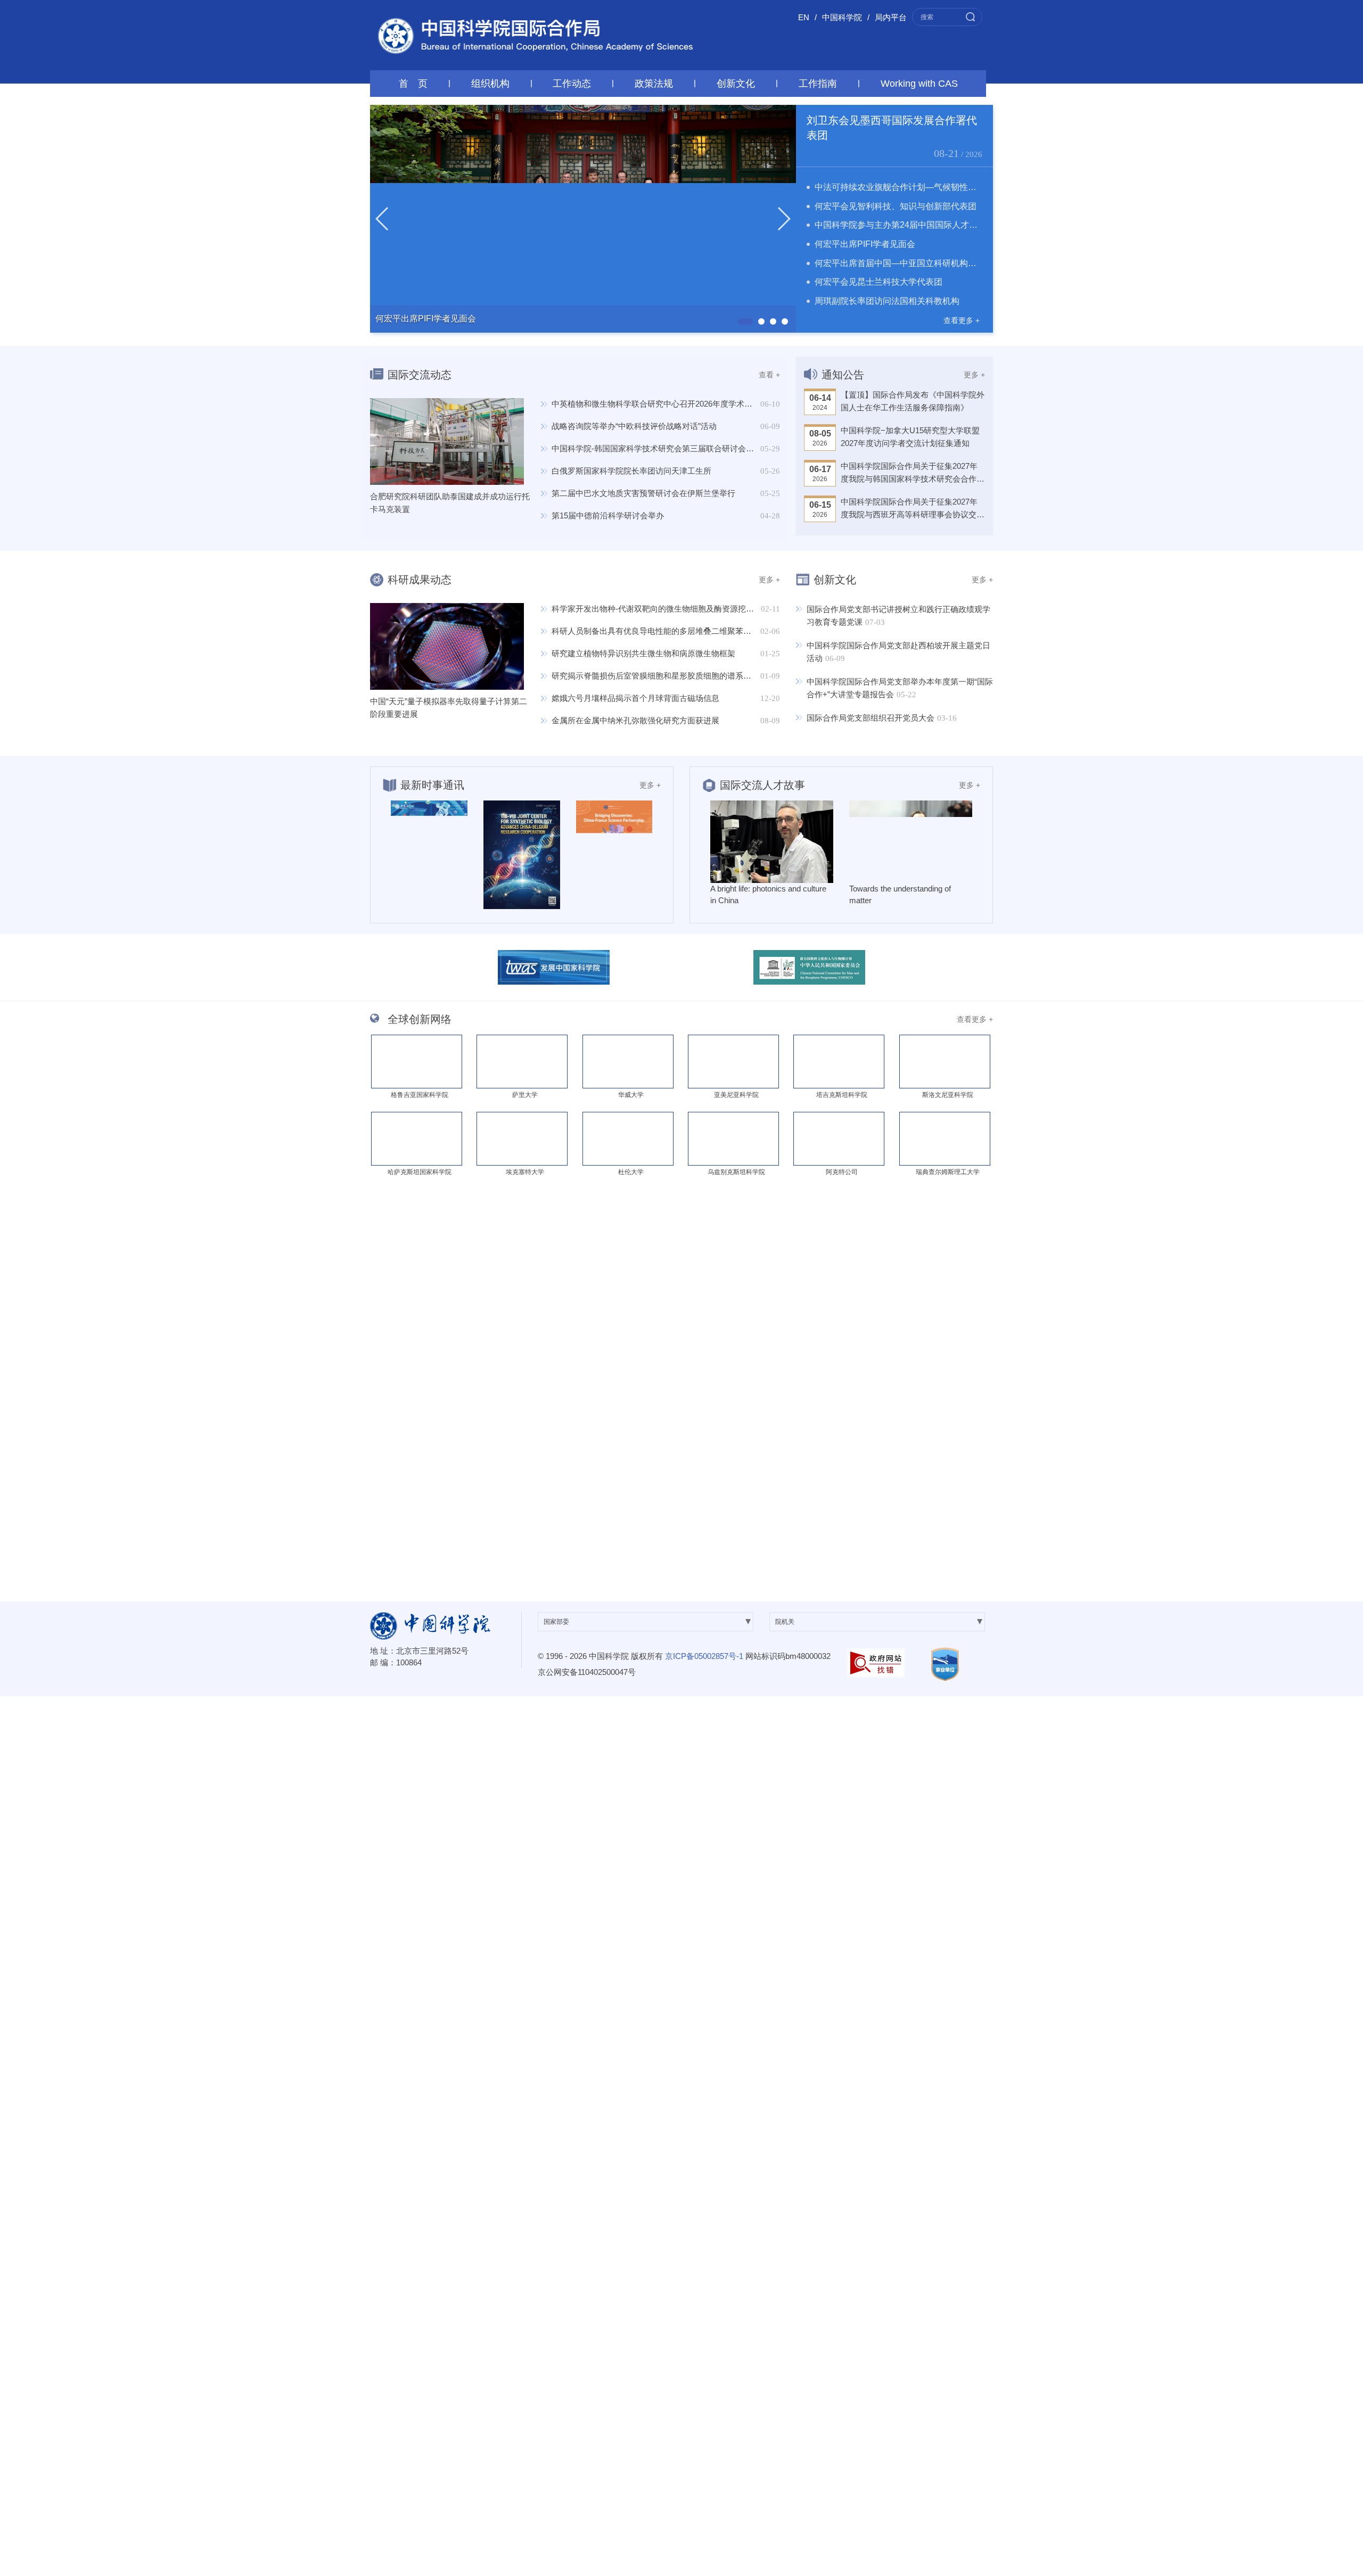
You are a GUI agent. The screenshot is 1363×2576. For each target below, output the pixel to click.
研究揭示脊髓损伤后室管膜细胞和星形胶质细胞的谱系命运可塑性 (667, 676)
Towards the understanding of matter (900, 894)
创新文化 (736, 84)
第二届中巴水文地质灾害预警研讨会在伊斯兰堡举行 (643, 493)
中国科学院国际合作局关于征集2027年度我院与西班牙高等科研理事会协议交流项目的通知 (913, 509)
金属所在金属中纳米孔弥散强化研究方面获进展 (635, 720)
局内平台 (891, 17)
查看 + (769, 375)
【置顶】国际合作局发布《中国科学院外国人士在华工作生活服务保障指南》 (913, 401)
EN (804, 17)
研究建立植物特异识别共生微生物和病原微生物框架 (643, 653)
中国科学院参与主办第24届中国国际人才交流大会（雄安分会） (934, 225)
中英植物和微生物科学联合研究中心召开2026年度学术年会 (656, 404)
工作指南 (818, 84)
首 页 (413, 84)
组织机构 (490, 84)
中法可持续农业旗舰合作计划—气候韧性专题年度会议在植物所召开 (942, 187)
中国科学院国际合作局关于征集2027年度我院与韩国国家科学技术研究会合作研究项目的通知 (913, 473)
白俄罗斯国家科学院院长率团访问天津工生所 (631, 471)
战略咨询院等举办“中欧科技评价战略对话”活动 (634, 426)
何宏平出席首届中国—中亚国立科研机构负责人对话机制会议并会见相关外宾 (959, 263)
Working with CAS (919, 84)
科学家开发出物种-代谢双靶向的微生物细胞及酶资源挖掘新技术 (665, 609)
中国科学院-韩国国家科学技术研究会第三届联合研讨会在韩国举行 (669, 448)
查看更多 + (962, 320)
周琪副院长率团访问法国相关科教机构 (887, 301)
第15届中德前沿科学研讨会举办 (608, 515)
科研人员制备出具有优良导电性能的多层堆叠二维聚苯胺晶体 (659, 631)
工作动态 (572, 84)
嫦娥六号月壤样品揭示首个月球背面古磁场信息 (635, 698)
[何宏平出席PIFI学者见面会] (583, 218)
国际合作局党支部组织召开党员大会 (871, 718)
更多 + (974, 375)
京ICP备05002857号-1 (704, 1656)
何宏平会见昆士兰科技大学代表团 (878, 282)
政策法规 (654, 84)
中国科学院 (842, 17)
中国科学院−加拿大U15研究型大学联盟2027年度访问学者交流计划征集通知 (910, 437)
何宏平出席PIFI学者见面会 (865, 244)
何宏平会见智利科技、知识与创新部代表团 (896, 206)
